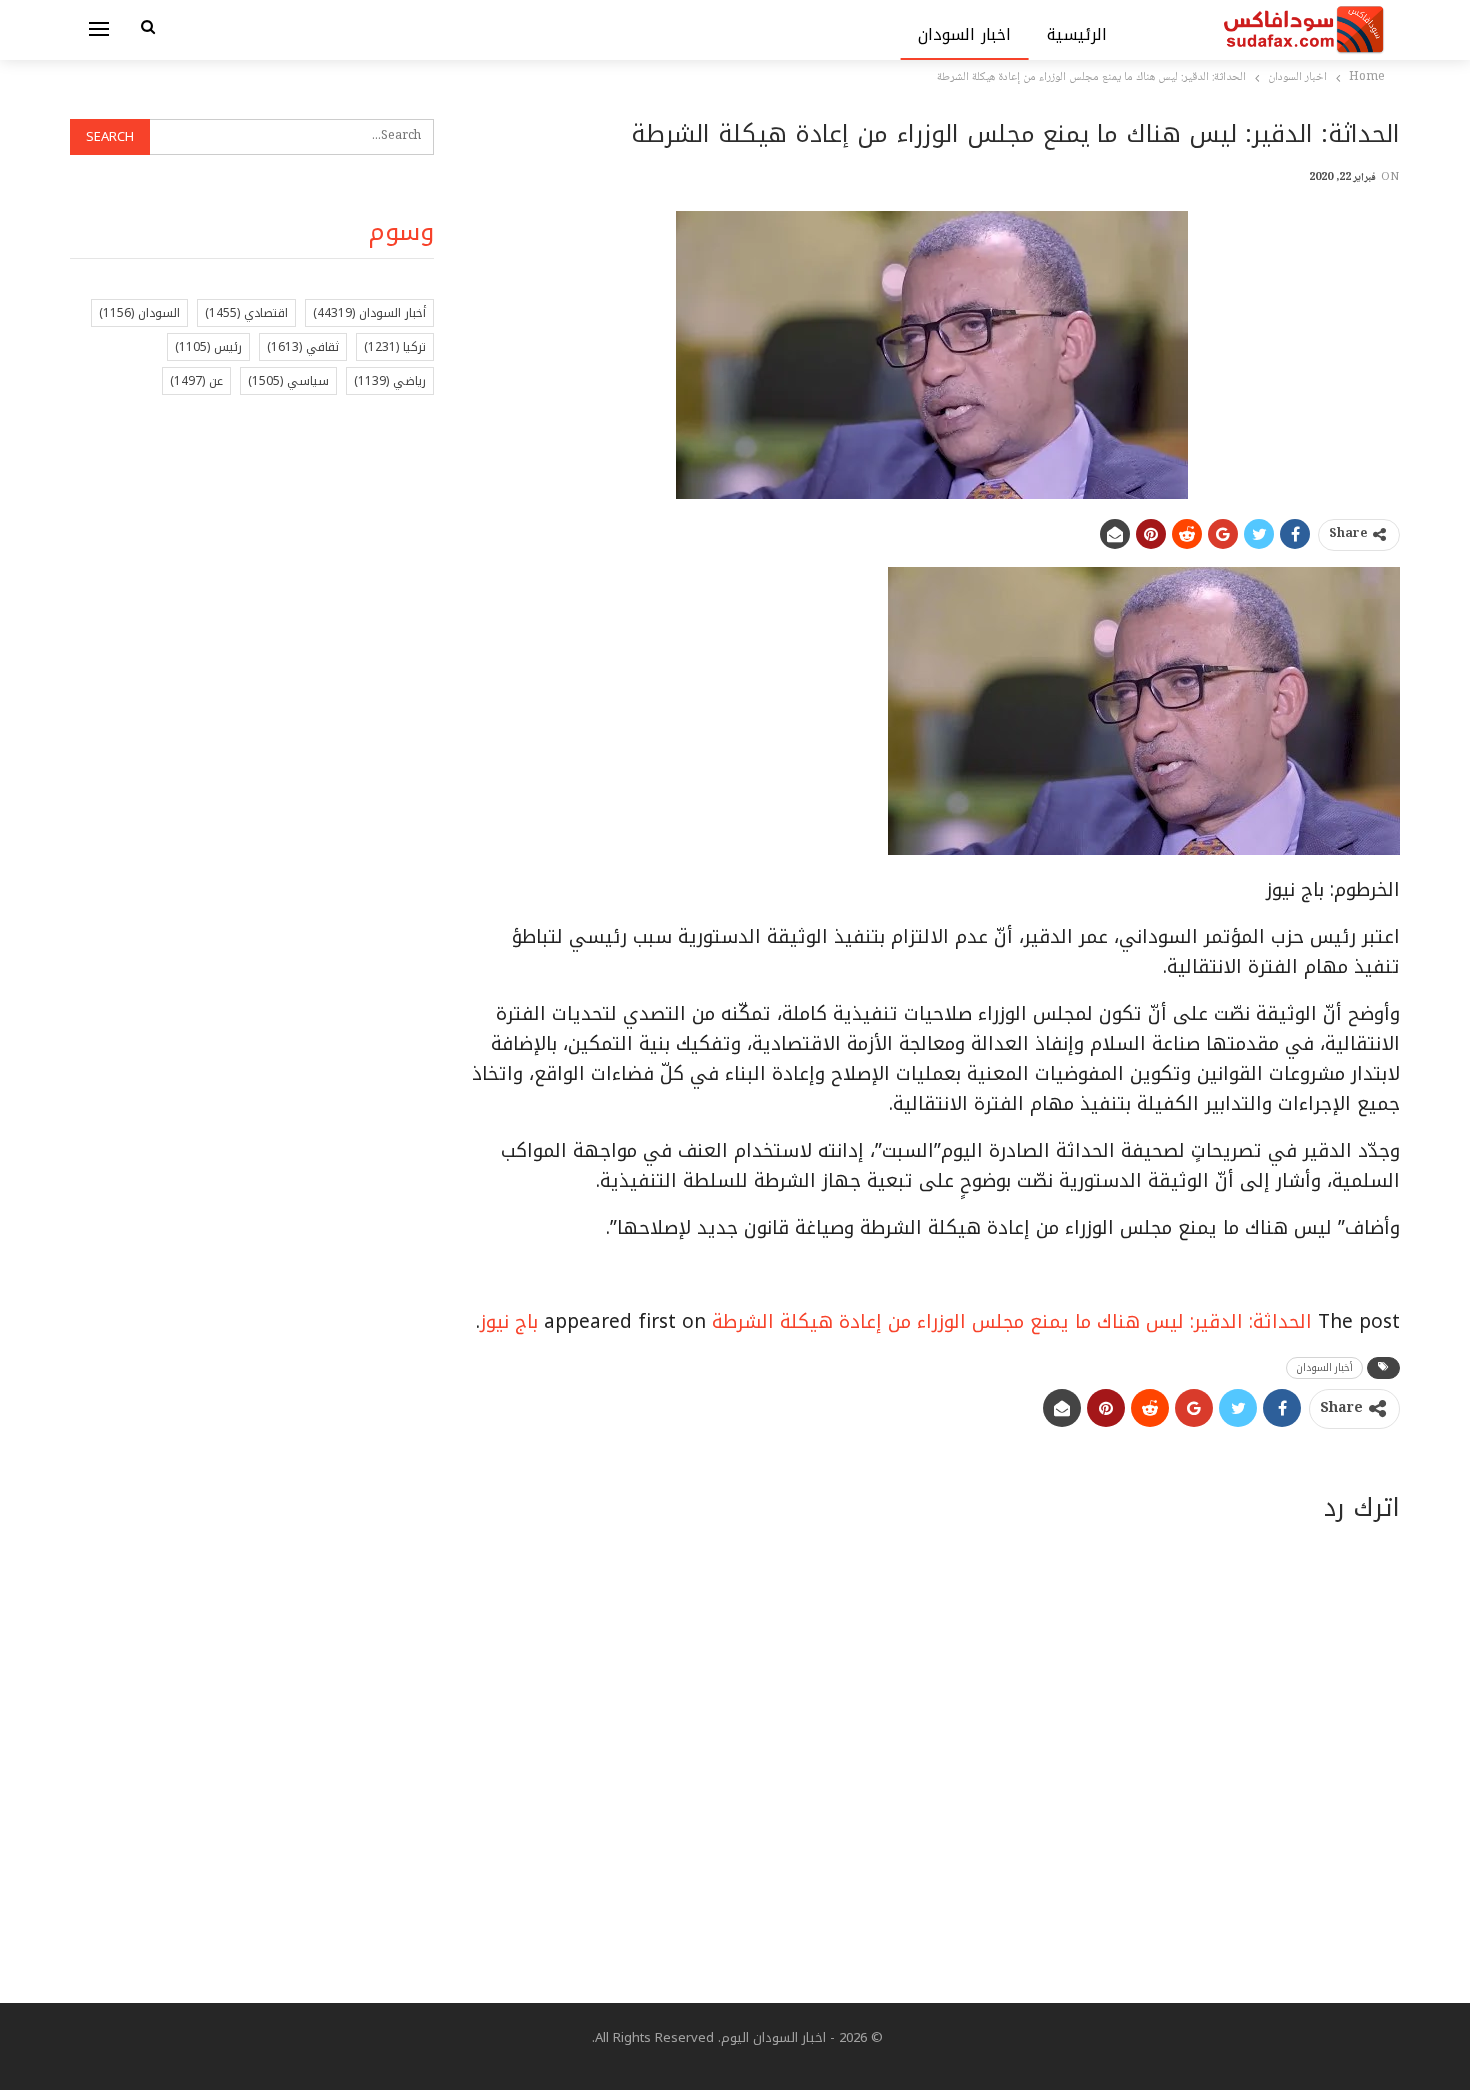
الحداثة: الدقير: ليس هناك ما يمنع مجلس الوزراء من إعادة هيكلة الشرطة (1012, 1322)
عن (196, 381)
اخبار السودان (964, 34)
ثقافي (303, 347)
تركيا (395, 347)
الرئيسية (1077, 34)
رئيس (208, 347)
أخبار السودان (1324, 1367)
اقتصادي (246, 313)
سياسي (288, 381)
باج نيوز (509, 1322)
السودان (139, 313)
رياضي (390, 381)
